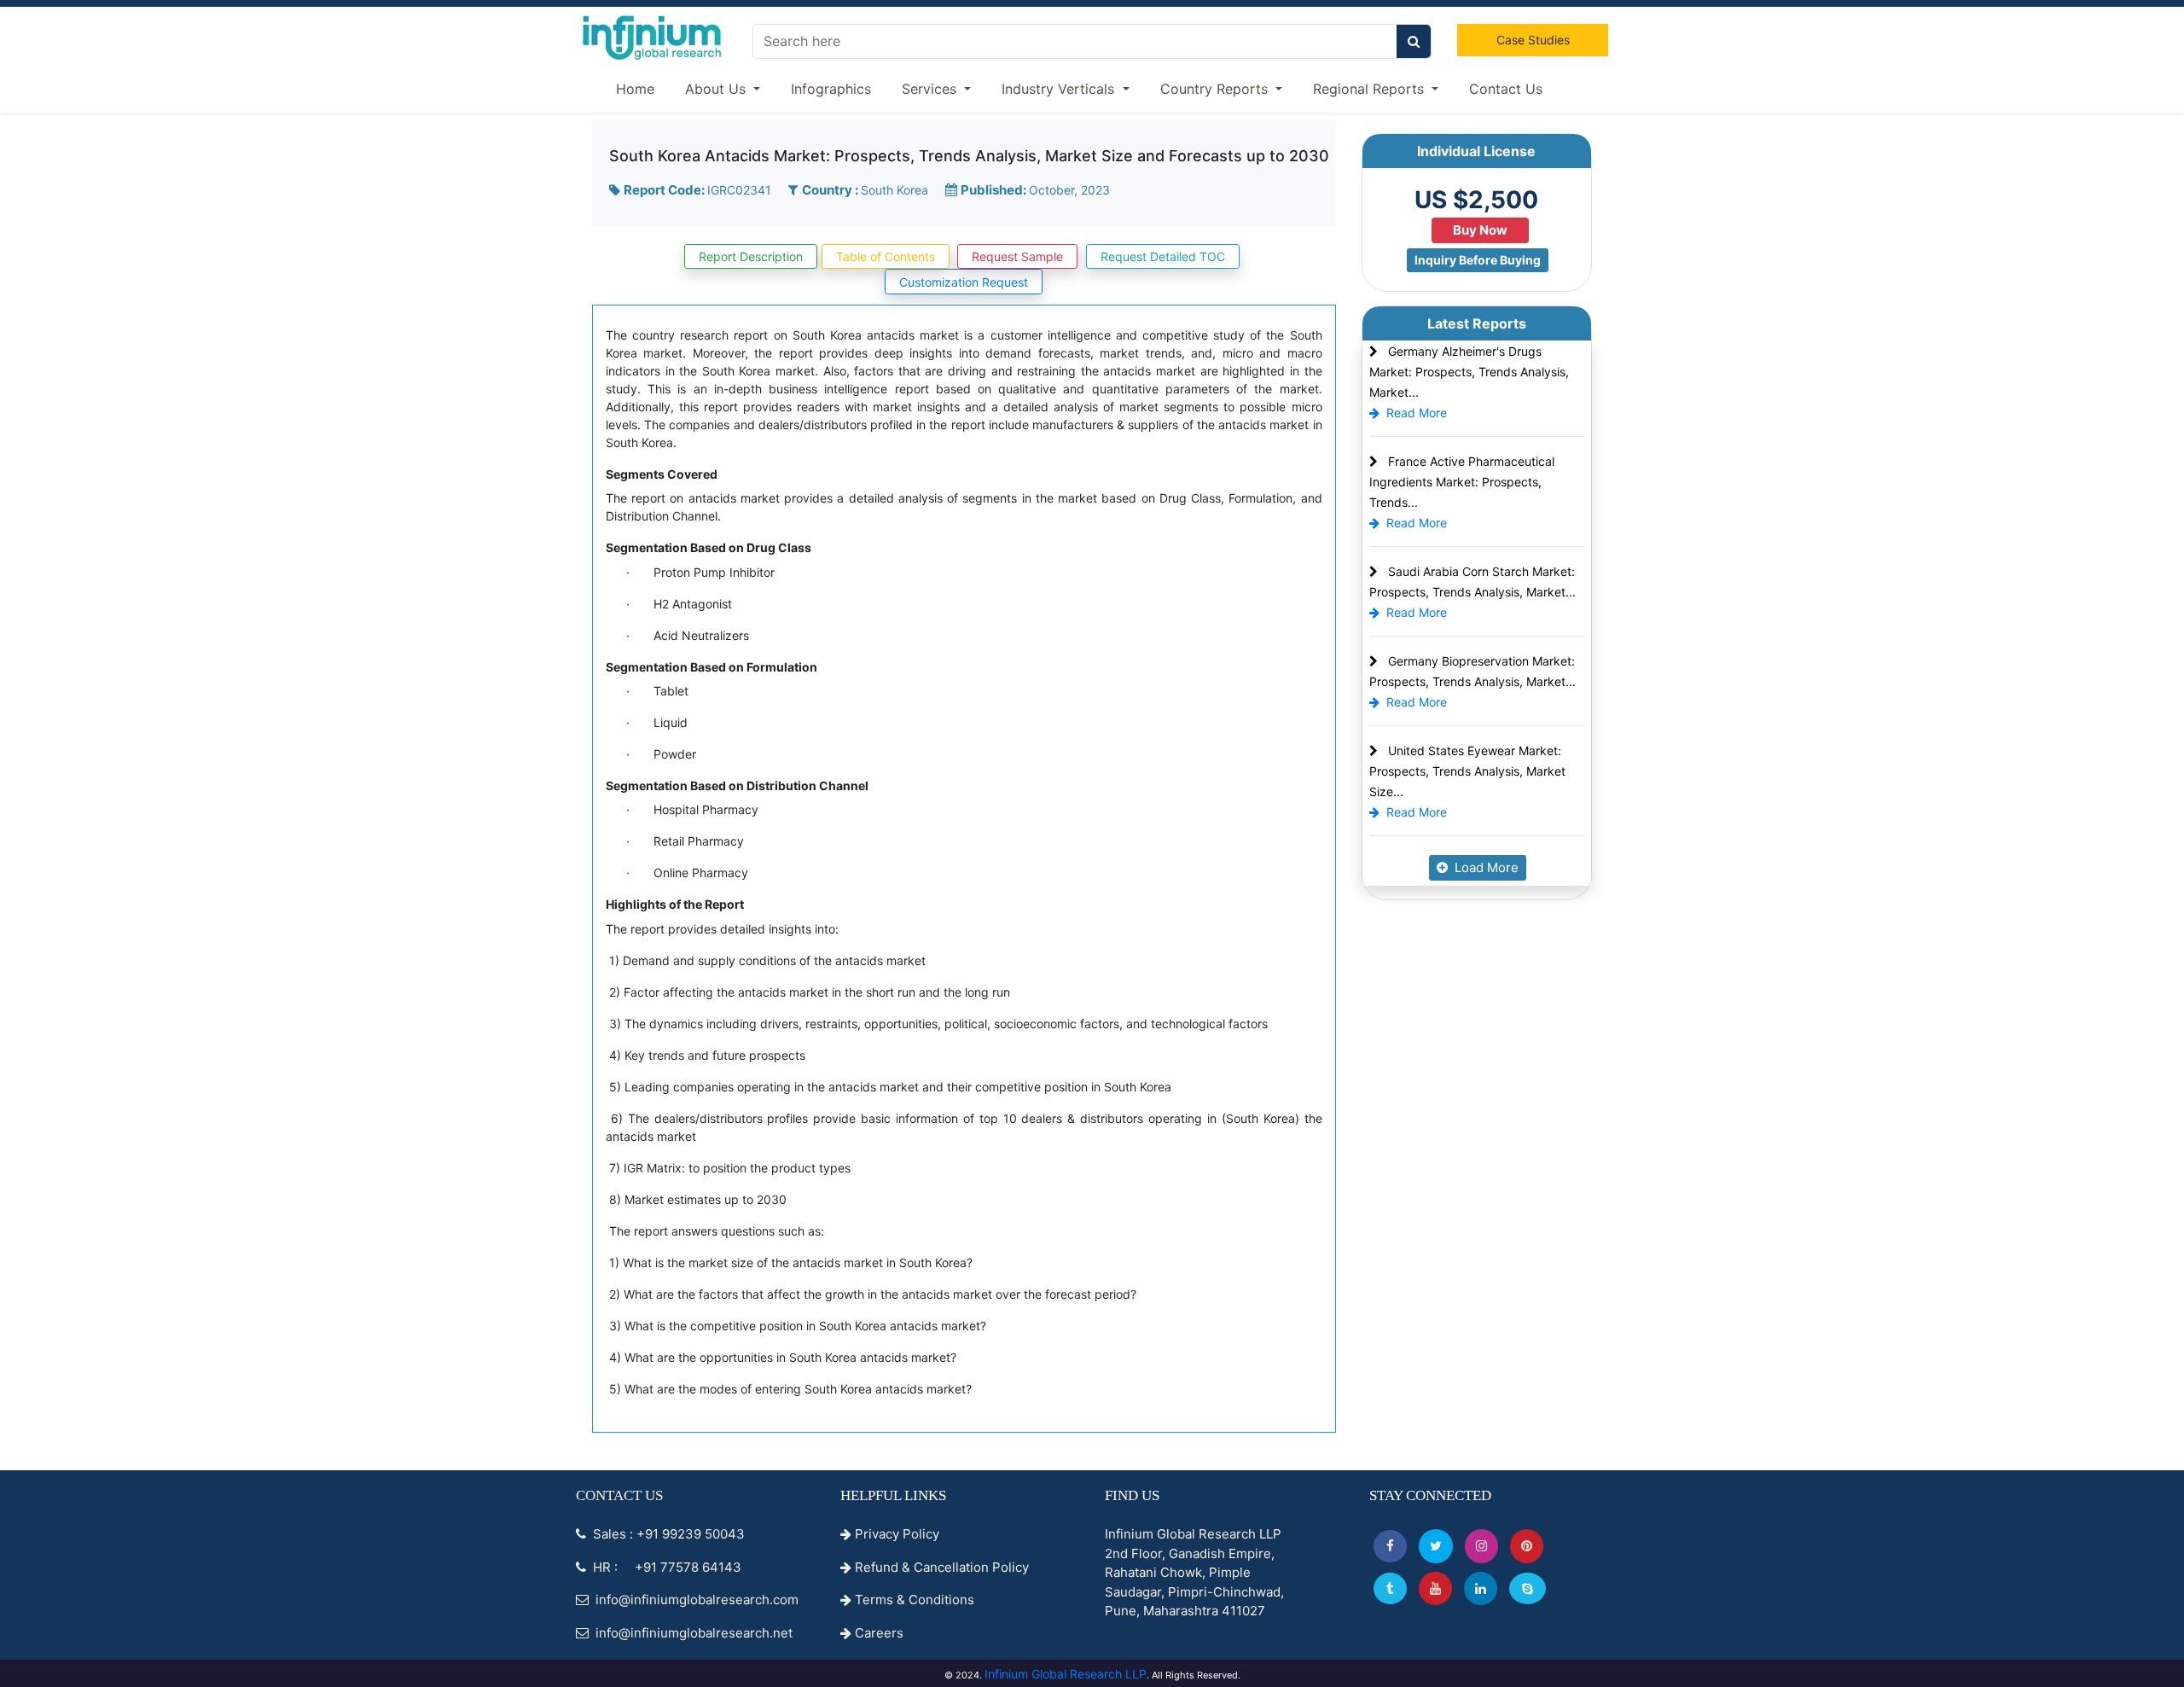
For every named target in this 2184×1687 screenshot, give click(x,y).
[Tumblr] (1390, 1588)
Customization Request (964, 282)
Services (931, 89)
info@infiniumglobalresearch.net (692, 1633)
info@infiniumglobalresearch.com (695, 1600)
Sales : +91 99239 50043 (667, 1534)
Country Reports (1216, 89)
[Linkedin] (1481, 1588)
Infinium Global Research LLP (1066, 1674)
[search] (1414, 41)
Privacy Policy (895, 1534)
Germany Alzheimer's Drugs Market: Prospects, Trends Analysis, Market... (1469, 372)
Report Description (751, 256)
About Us (717, 89)
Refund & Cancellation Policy (940, 1567)
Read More (1417, 413)
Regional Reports (1371, 89)
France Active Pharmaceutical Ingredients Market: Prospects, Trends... (1462, 482)
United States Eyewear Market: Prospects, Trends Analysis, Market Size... (1467, 771)
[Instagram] (1481, 1546)
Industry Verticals (1060, 89)
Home (635, 89)
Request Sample (1017, 256)
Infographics (831, 89)
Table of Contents (886, 256)
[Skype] (1528, 1588)
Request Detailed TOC (1163, 256)
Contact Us (1506, 89)
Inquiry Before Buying (1478, 260)
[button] (1390, 1546)
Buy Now (1480, 230)
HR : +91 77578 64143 (665, 1567)
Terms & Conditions (913, 1600)
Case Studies (1533, 40)
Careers (877, 1633)
